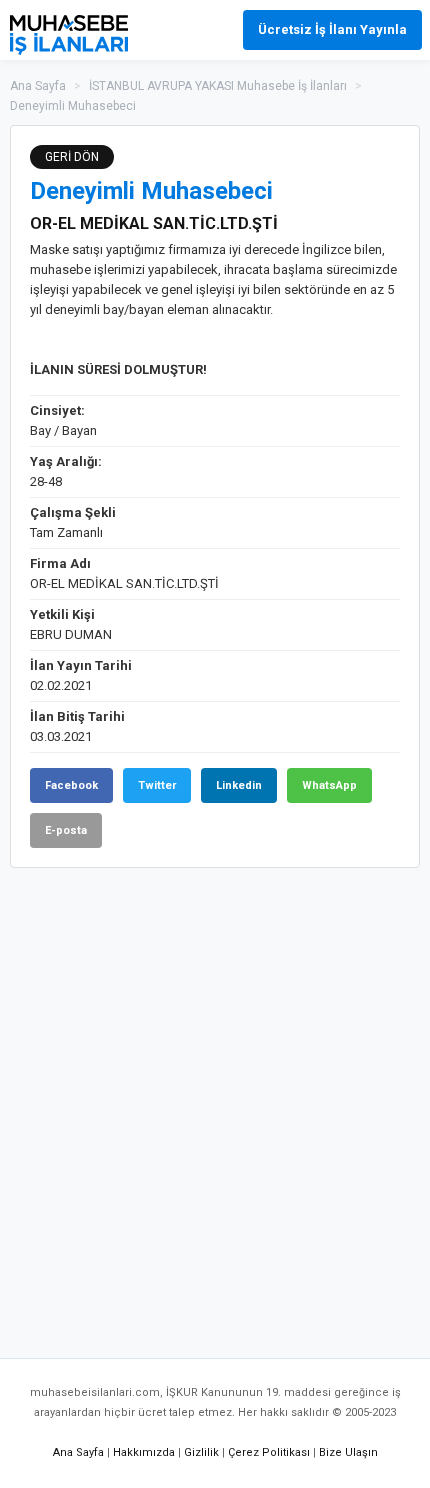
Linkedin (239, 785)
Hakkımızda (144, 1452)
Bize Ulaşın (348, 1452)
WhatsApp (329, 785)
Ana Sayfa (38, 86)
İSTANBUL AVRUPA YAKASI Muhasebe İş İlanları (218, 86)
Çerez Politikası (269, 1452)
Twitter (157, 785)
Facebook (71, 785)
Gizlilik (201, 1452)
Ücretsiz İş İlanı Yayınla (332, 29)
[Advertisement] (215, 1103)
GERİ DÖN (72, 157)
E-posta (66, 830)
